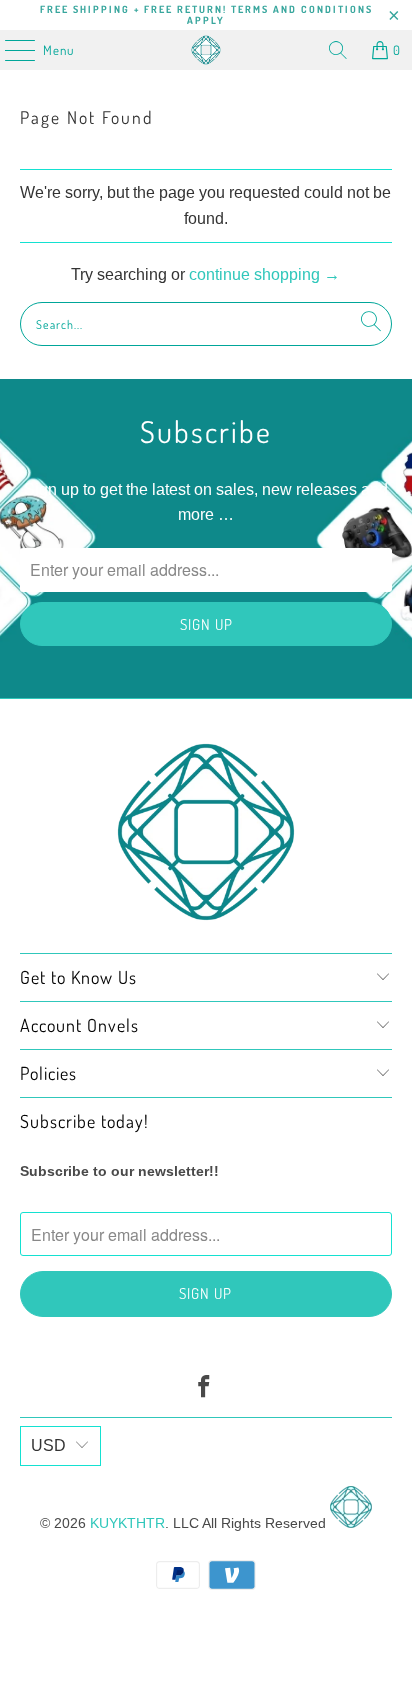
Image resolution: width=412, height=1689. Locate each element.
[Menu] (9, 50)
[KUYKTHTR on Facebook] (205, 1388)
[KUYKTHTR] (206, 50)
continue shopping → (264, 274)
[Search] (338, 50)
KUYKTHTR (127, 1523)
